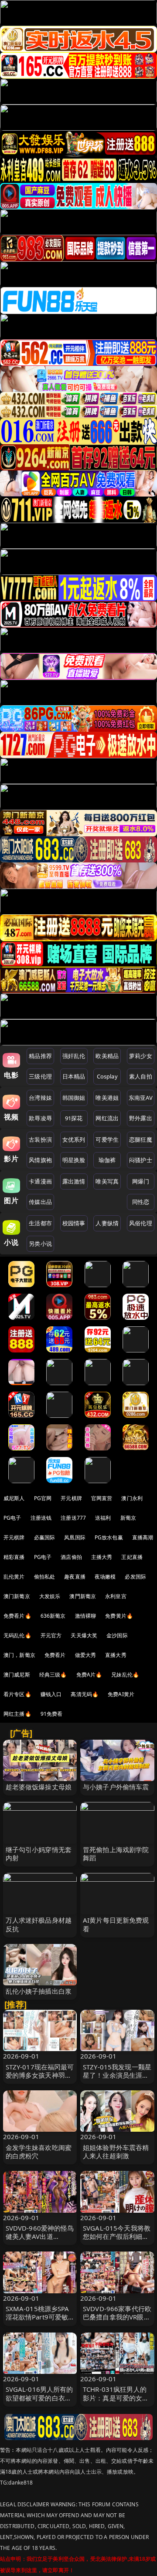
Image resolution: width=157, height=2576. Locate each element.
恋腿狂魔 (141, 1139)
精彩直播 (14, 1557)
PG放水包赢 (109, 1537)
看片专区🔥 (17, 1694)
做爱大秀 (86, 1655)
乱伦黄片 (14, 1577)
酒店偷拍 (71, 1557)
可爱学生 (107, 1139)
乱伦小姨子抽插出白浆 (39, 1991)
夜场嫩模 (105, 1577)
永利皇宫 (116, 1596)
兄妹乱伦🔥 (125, 1675)
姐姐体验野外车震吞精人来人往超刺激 (116, 2152)
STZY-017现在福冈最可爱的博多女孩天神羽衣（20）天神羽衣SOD (40, 2075)
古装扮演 (40, 1139)
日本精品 (74, 1076)
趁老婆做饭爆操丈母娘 (39, 1787)
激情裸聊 (86, 1616)
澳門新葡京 (83, 1596)
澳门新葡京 (17, 1596)
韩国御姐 (74, 1098)
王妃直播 (132, 1557)
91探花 (74, 1118)
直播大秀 (116, 1655)
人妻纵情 (107, 1223)
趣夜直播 (75, 1577)
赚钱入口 (51, 1694)
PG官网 (43, 1498)
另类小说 (40, 1244)
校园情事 (74, 1223)
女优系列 (74, 1139)
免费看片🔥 (17, 1616)
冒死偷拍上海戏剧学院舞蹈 (116, 1854)
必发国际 (135, 1577)
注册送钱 (41, 1518)
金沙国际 (117, 1635)
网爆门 (141, 1181)
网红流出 (107, 1118)
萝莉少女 (141, 1056)
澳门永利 (132, 1498)
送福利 (103, 1518)
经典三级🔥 (53, 1675)
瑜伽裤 (107, 1160)
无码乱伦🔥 (17, 1635)
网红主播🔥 (17, 1714)
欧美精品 (107, 1056)
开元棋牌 (71, 1498)
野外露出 (141, 1118)
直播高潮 (143, 1537)
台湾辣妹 (40, 1098)
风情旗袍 (40, 1160)
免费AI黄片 (121, 1694)
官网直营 (102, 1498)
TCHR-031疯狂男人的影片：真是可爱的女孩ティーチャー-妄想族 (116, 2397)
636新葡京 (53, 1616)
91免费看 (52, 1714)
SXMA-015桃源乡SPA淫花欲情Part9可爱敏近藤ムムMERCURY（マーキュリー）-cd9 (39, 2321)
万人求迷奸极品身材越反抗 (39, 1924)
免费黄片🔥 (119, 1616)
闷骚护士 (141, 1160)
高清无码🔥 (85, 1694)
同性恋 (141, 1202)
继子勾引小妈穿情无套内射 (39, 1854)
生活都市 (40, 1223)
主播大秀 (102, 1557)
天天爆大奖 (84, 1635)
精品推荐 (40, 1056)
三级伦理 (40, 1076)
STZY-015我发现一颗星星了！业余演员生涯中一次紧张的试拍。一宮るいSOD (117, 2079)
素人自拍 (141, 1076)
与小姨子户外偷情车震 (116, 1787)
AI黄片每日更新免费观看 (116, 1924)
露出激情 (74, 1181)
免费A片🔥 (89, 1675)
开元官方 (51, 1635)
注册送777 (73, 1518)
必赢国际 (45, 1537)
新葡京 (128, 1518)
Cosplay (107, 1076)
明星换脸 (74, 1160)
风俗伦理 (141, 1223)
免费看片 (55, 1655)
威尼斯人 (14, 1498)
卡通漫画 (40, 1181)
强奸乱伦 (74, 1056)
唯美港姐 (107, 1098)
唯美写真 (107, 1181)
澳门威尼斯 (17, 1675)
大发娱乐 (50, 1596)
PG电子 (12, 1518)
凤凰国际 (75, 1537)
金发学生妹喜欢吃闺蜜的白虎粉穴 (39, 2152)
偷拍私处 (45, 1577)
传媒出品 (40, 1202)
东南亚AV (141, 1098)
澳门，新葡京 (19, 1655)
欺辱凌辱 (40, 1118)
